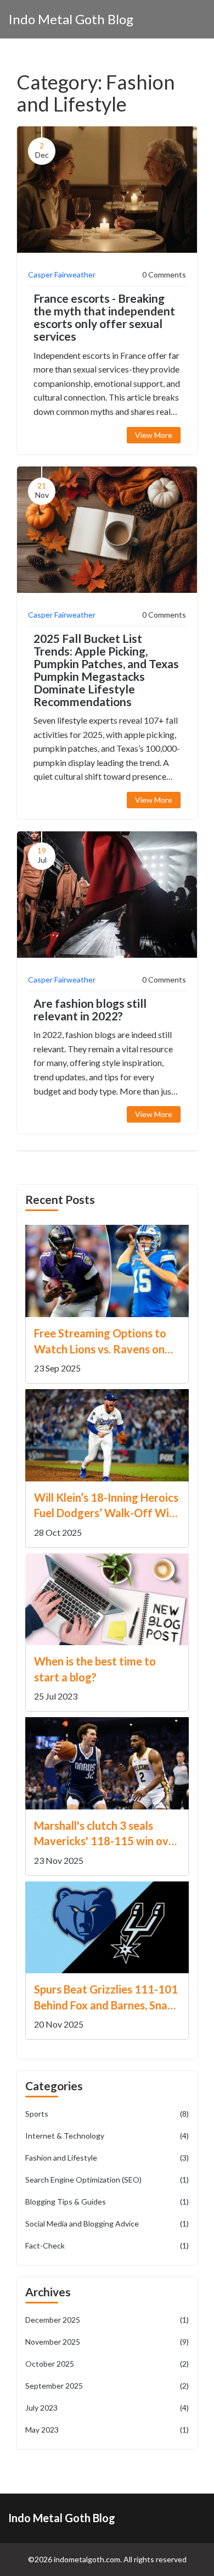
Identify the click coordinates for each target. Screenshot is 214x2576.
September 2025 (107, 2386)
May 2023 (107, 2430)
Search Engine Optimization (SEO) (107, 2180)
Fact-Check (107, 2245)
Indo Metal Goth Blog (71, 19)
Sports (107, 2114)
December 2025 (107, 2320)
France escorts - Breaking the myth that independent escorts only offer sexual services (104, 317)
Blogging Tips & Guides (107, 2202)
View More (154, 435)
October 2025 (107, 2364)
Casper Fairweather (62, 274)
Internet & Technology (107, 2136)
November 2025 (107, 2342)
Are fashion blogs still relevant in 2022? (90, 1009)
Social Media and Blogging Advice (107, 2224)
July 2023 (107, 2408)
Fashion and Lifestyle (107, 2158)
